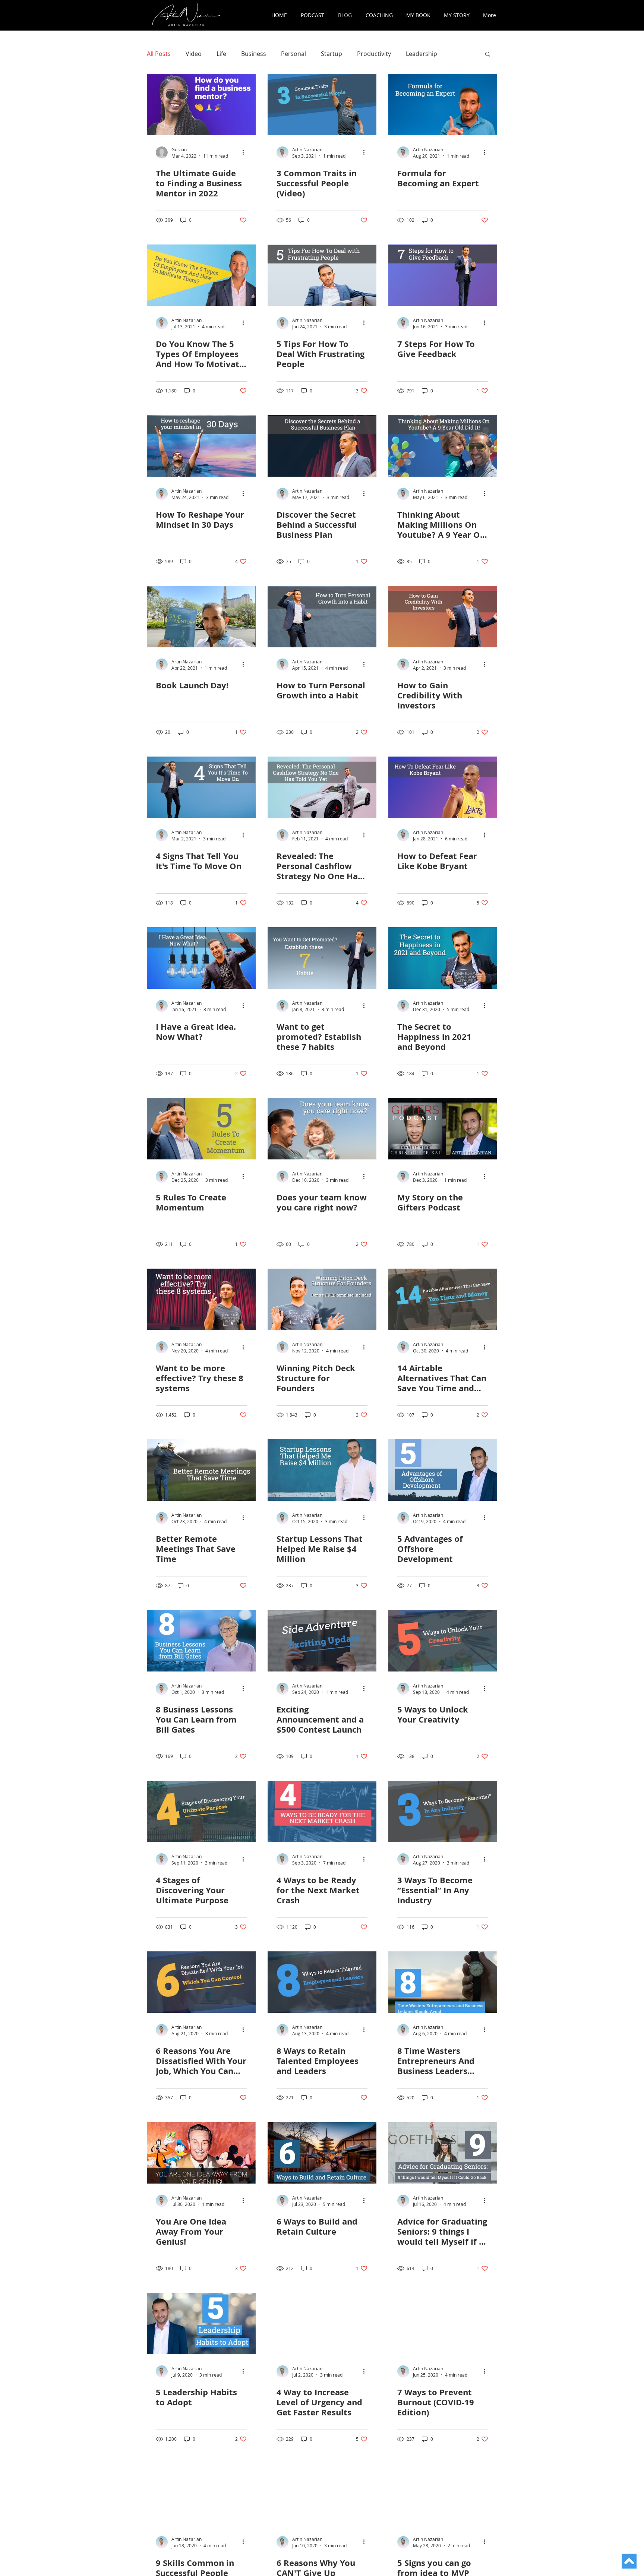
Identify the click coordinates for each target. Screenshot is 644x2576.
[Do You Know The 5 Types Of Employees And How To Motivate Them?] (201, 275)
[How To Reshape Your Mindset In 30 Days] (201, 446)
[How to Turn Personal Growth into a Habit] (322, 617)
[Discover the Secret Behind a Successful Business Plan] (322, 446)
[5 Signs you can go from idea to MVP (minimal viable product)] (443, 2494)
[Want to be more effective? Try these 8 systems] (201, 1299)
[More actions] (246, 152)
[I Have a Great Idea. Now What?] (201, 958)
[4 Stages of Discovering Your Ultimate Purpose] (201, 1811)
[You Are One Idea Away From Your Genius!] (201, 2153)
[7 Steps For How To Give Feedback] (443, 275)
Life (221, 54)
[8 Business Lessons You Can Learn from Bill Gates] (201, 1641)
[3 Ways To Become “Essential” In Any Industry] (443, 1811)
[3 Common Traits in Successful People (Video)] (322, 105)
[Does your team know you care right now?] (322, 1129)
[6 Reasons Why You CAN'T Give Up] (322, 2494)
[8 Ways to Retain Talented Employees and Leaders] (322, 1982)
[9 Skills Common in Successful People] (201, 2494)
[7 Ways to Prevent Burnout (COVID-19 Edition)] (443, 2324)
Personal (293, 54)
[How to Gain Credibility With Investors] (443, 617)
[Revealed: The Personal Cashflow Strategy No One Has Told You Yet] (322, 787)
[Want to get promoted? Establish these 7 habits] (322, 958)
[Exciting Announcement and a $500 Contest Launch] (322, 1641)
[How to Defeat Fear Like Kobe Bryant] (443, 787)
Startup (332, 54)
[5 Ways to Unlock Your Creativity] (443, 1641)
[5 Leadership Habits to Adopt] (201, 2324)
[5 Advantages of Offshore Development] (443, 1470)
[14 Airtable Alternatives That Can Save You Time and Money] (443, 1299)
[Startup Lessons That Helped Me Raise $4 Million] (322, 1470)
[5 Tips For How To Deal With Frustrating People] (322, 275)
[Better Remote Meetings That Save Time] (201, 1470)
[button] (488, 55)
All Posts (159, 54)
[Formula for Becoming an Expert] (443, 105)
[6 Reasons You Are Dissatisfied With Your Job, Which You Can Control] (201, 1982)
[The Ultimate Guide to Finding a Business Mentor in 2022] (201, 105)
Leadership (422, 54)
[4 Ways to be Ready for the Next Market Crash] (322, 1811)
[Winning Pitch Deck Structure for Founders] (322, 1299)
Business (254, 54)
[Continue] (629, 2561)
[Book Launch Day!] (201, 617)
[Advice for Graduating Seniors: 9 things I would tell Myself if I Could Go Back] (443, 2153)
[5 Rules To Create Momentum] (201, 1129)
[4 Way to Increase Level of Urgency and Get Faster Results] (322, 2324)
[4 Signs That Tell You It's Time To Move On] (201, 787)
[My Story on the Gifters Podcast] (443, 1129)
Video (194, 54)
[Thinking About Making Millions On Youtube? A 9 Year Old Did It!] (443, 446)
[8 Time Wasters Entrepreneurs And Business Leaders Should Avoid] (443, 1982)
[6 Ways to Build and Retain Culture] (322, 2153)
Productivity (374, 54)
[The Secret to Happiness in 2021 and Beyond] (443, 958)
